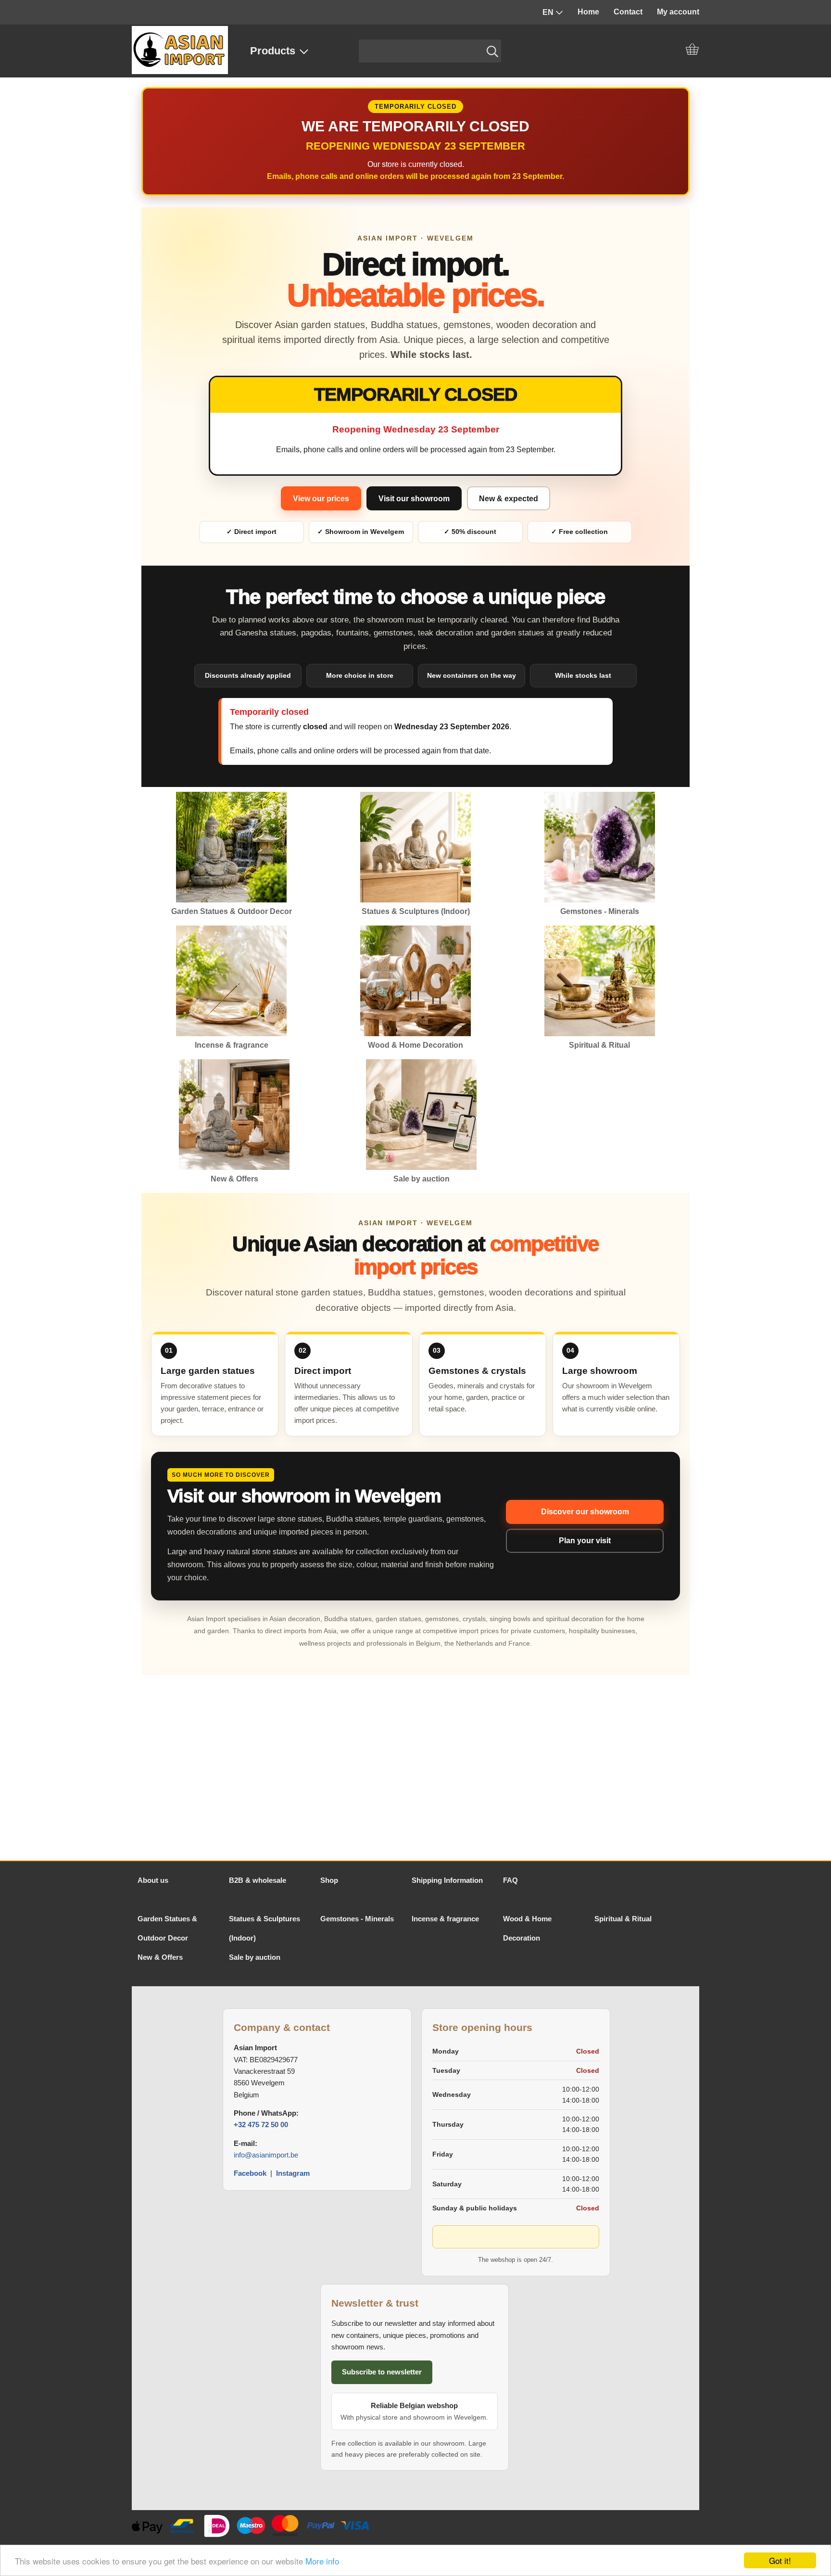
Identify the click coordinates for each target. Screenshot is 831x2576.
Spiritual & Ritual (623, 1919)
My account (678, 12)
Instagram (293, 2173)
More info (322, 2561)
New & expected (509, 499)
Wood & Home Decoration (527, 1928)
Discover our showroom (585, 1512)
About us (153, 1880)
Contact (628, 12)
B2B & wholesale (258, 1880)
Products (273, 51)
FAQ (510, 1880)
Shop (329, 1880)
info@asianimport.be (266, 2155)
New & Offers (160, 1957)
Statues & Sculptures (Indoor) (264, 1928)
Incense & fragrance (445, 1919)
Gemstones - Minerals (357, 1919)
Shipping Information (447, 1880)
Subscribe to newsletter (382, 2372)
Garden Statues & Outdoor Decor (167, 1928)
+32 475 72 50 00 (261, 2125)
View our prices (321, 499)
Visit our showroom (414, 499)
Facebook (251, 2173)
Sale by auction (255, 1957)
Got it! (780, 2560)
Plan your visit (585, 1541)
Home (588, 12)
